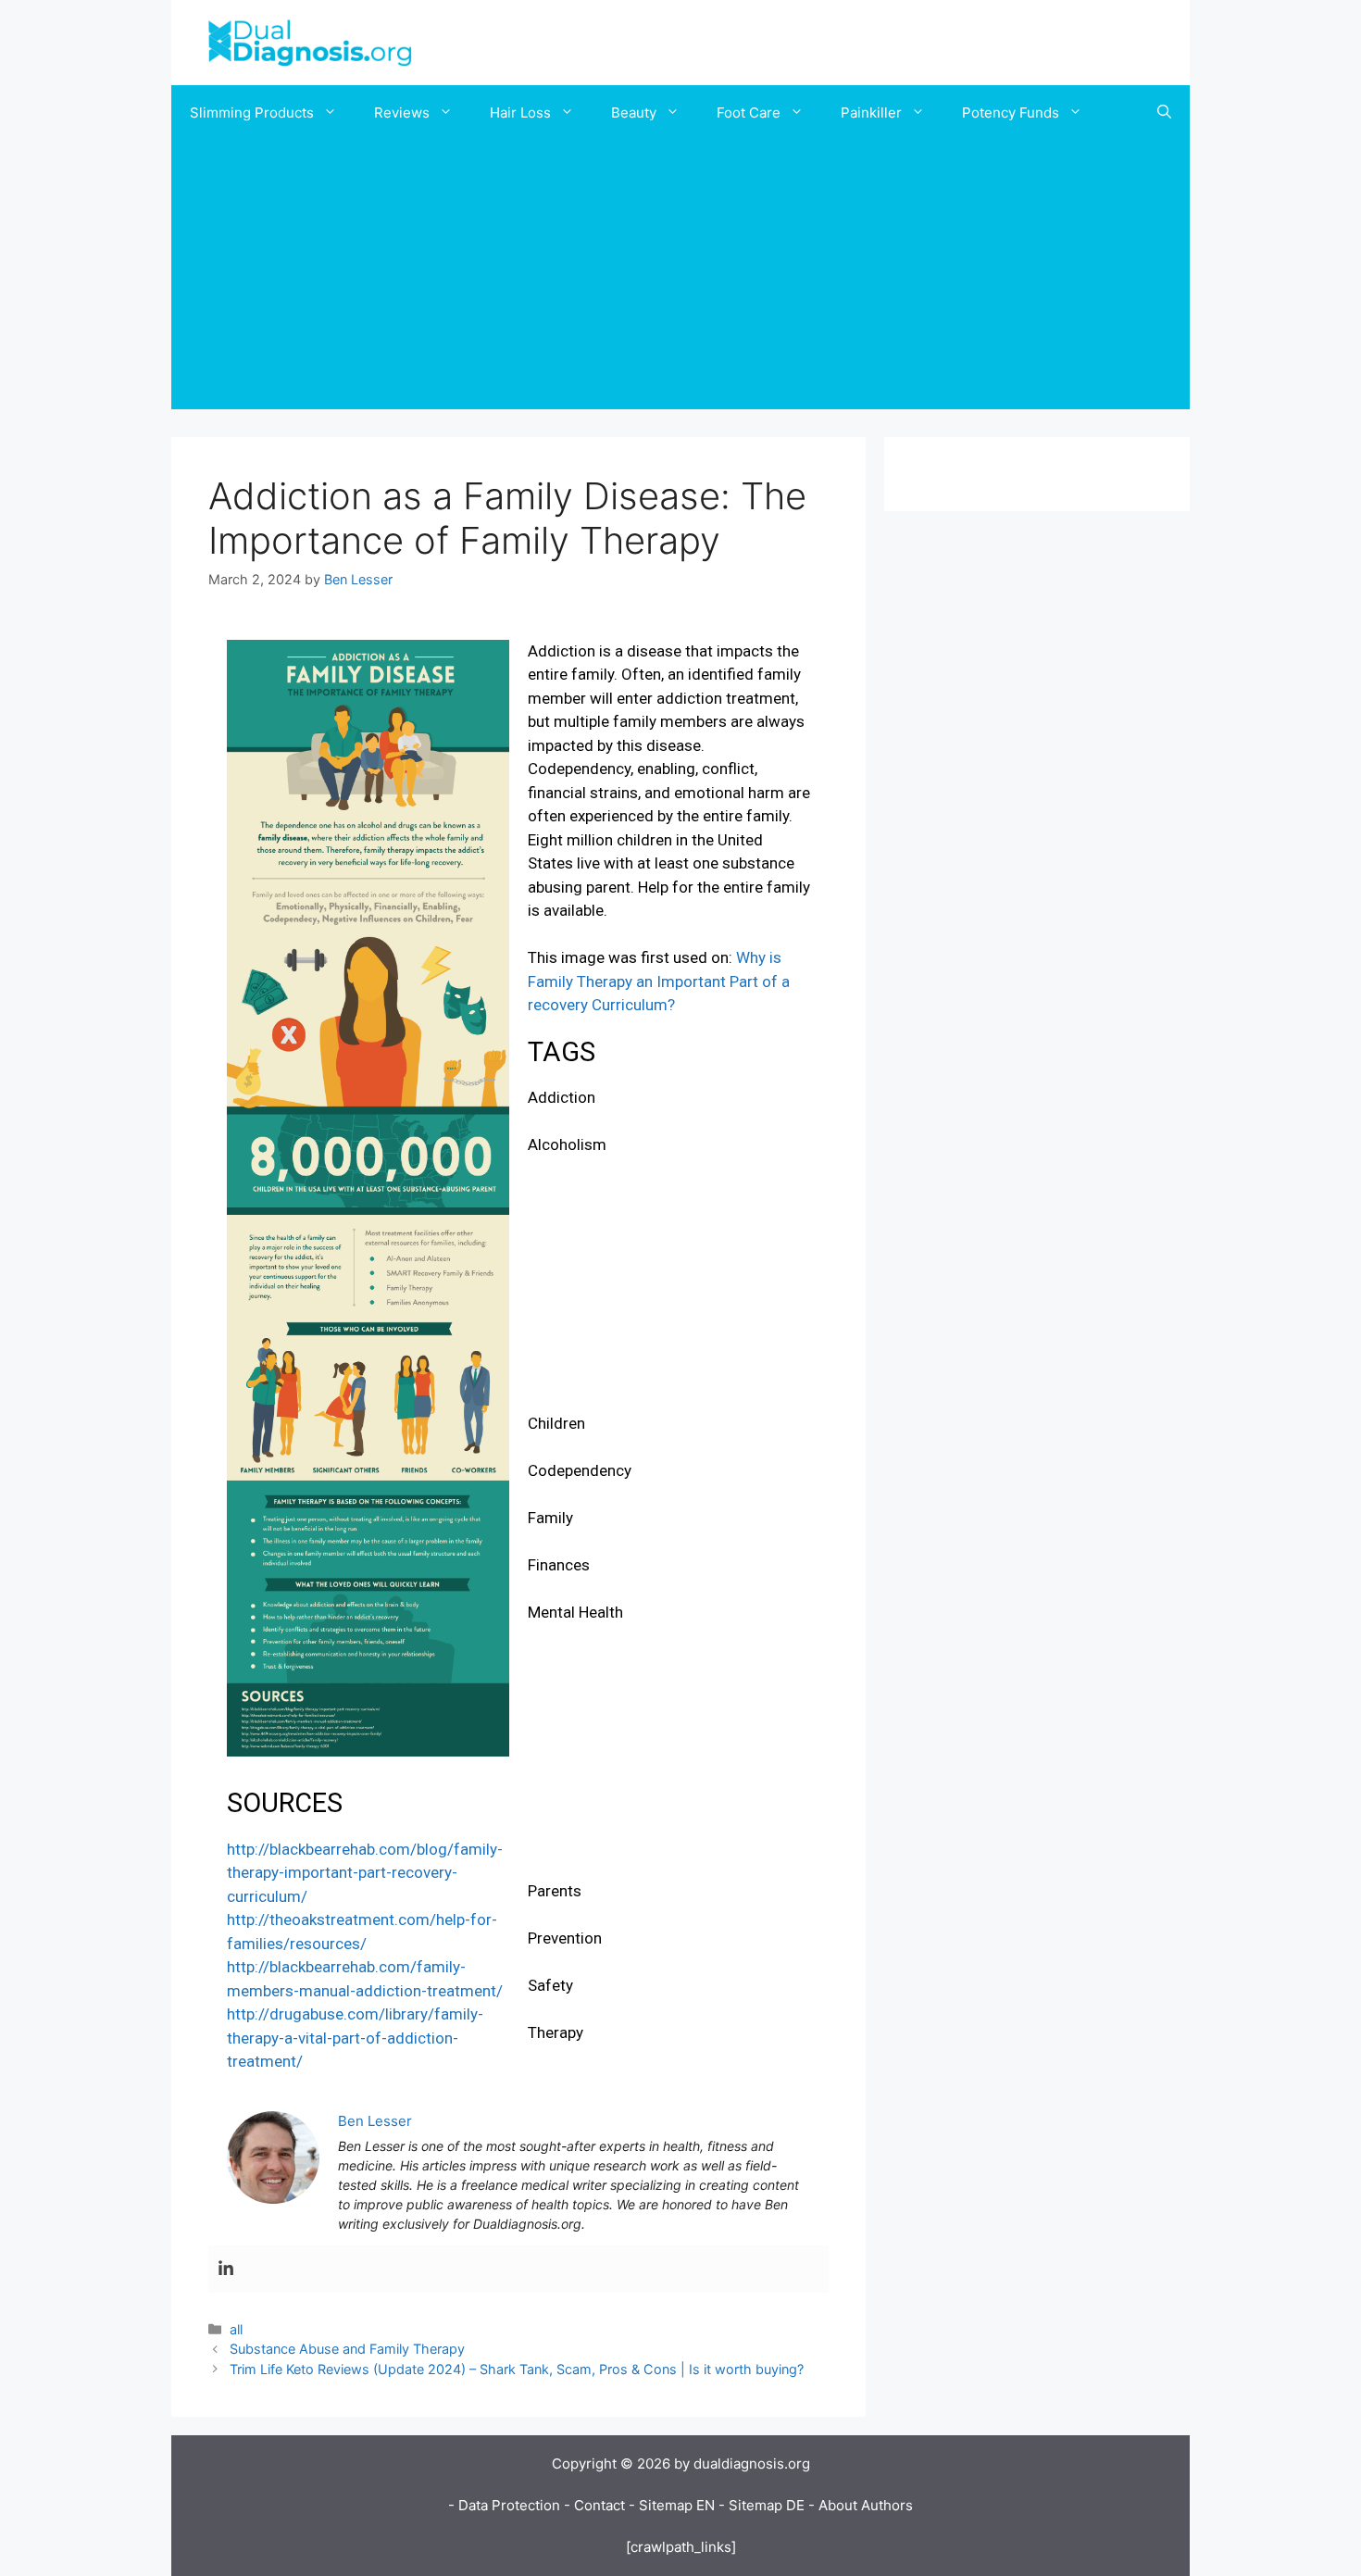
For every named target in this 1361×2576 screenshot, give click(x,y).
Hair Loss (520, 113)
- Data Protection (504, 2505)
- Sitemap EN (672, 2505)
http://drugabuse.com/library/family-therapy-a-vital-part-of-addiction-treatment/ (355, 2038)
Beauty (634, 113)
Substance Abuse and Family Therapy (347, 2349)
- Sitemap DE (762, 2505)
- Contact (594, 2505)
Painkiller (871, 113)
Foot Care (749, 113)
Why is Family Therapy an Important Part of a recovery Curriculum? (659, 981)
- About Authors (861, 2505)
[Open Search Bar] (1164, 113)
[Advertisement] (680, 280)
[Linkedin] (226, 2269)
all (236, 2329)
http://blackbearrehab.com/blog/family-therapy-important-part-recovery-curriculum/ (365, 1873)
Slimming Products (252, 113)
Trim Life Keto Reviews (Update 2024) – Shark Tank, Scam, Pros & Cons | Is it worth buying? (517, 2369)
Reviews (402, 113)
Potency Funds (1011, 113)
